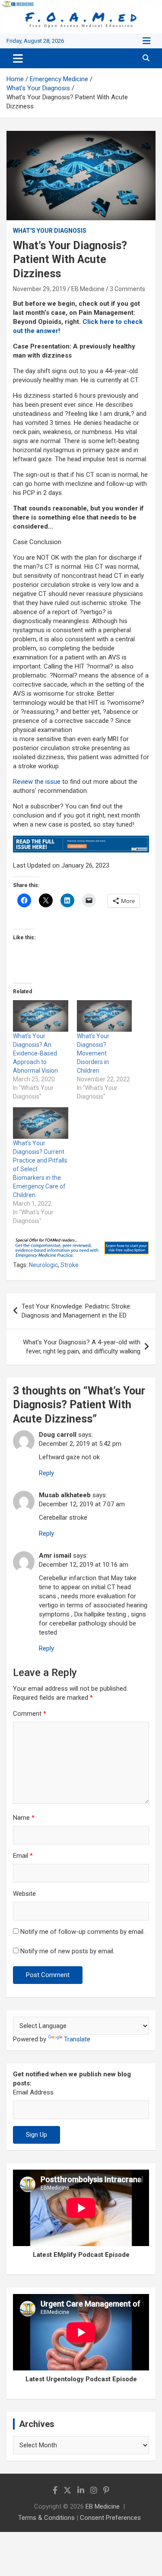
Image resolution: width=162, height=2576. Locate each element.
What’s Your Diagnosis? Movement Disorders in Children (93, 1053)
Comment (30, 1714)
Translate (77, 2039)
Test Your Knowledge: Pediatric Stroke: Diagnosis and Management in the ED (76, 1311)
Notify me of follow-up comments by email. (83, 1932)
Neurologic (43, 1265)
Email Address (33, 2092)
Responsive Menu (146, 41)
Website (24, 1894)
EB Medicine (88, 289)
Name (24, 1818)
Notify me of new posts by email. (67, 1951)
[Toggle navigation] (18, 58)
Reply (46, 1473)
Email (23, 1856)
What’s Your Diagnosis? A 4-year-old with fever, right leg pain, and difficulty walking (82, 1347)
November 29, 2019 (40, 289)
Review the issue (37, 782)
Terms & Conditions (46, 2518)
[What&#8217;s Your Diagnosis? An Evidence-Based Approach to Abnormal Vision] (41, 1016)
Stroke (70, 1265)
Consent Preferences (110, 2518)
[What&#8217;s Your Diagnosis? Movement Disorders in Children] (105, 1016)
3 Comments (127, 289)
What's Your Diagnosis (50, 231)
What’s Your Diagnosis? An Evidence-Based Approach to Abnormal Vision (35, 1053)
